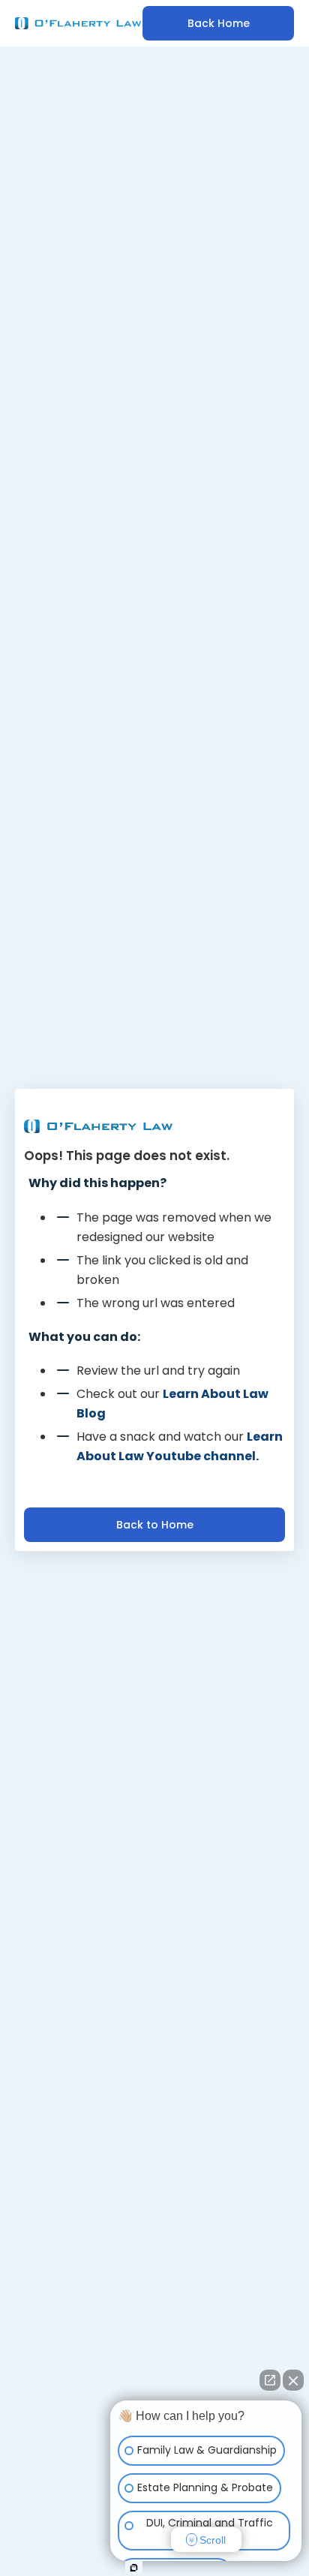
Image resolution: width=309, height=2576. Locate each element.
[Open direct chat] (270, 2380)
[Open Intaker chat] (134, 2568)
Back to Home (155, 1525)
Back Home (219, 23)
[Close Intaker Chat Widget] (293, 2380)
